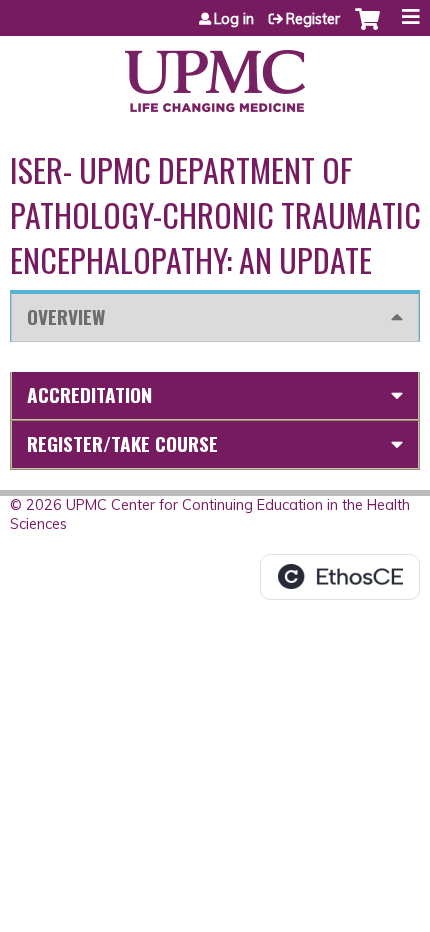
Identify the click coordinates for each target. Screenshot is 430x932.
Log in (234, 19)
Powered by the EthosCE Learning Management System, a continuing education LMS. (340, 577)
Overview (66, 316)
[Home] (215, 74)
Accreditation (89, 394)
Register (313, 19)
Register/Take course (122, 443)
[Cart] (367, 29)
